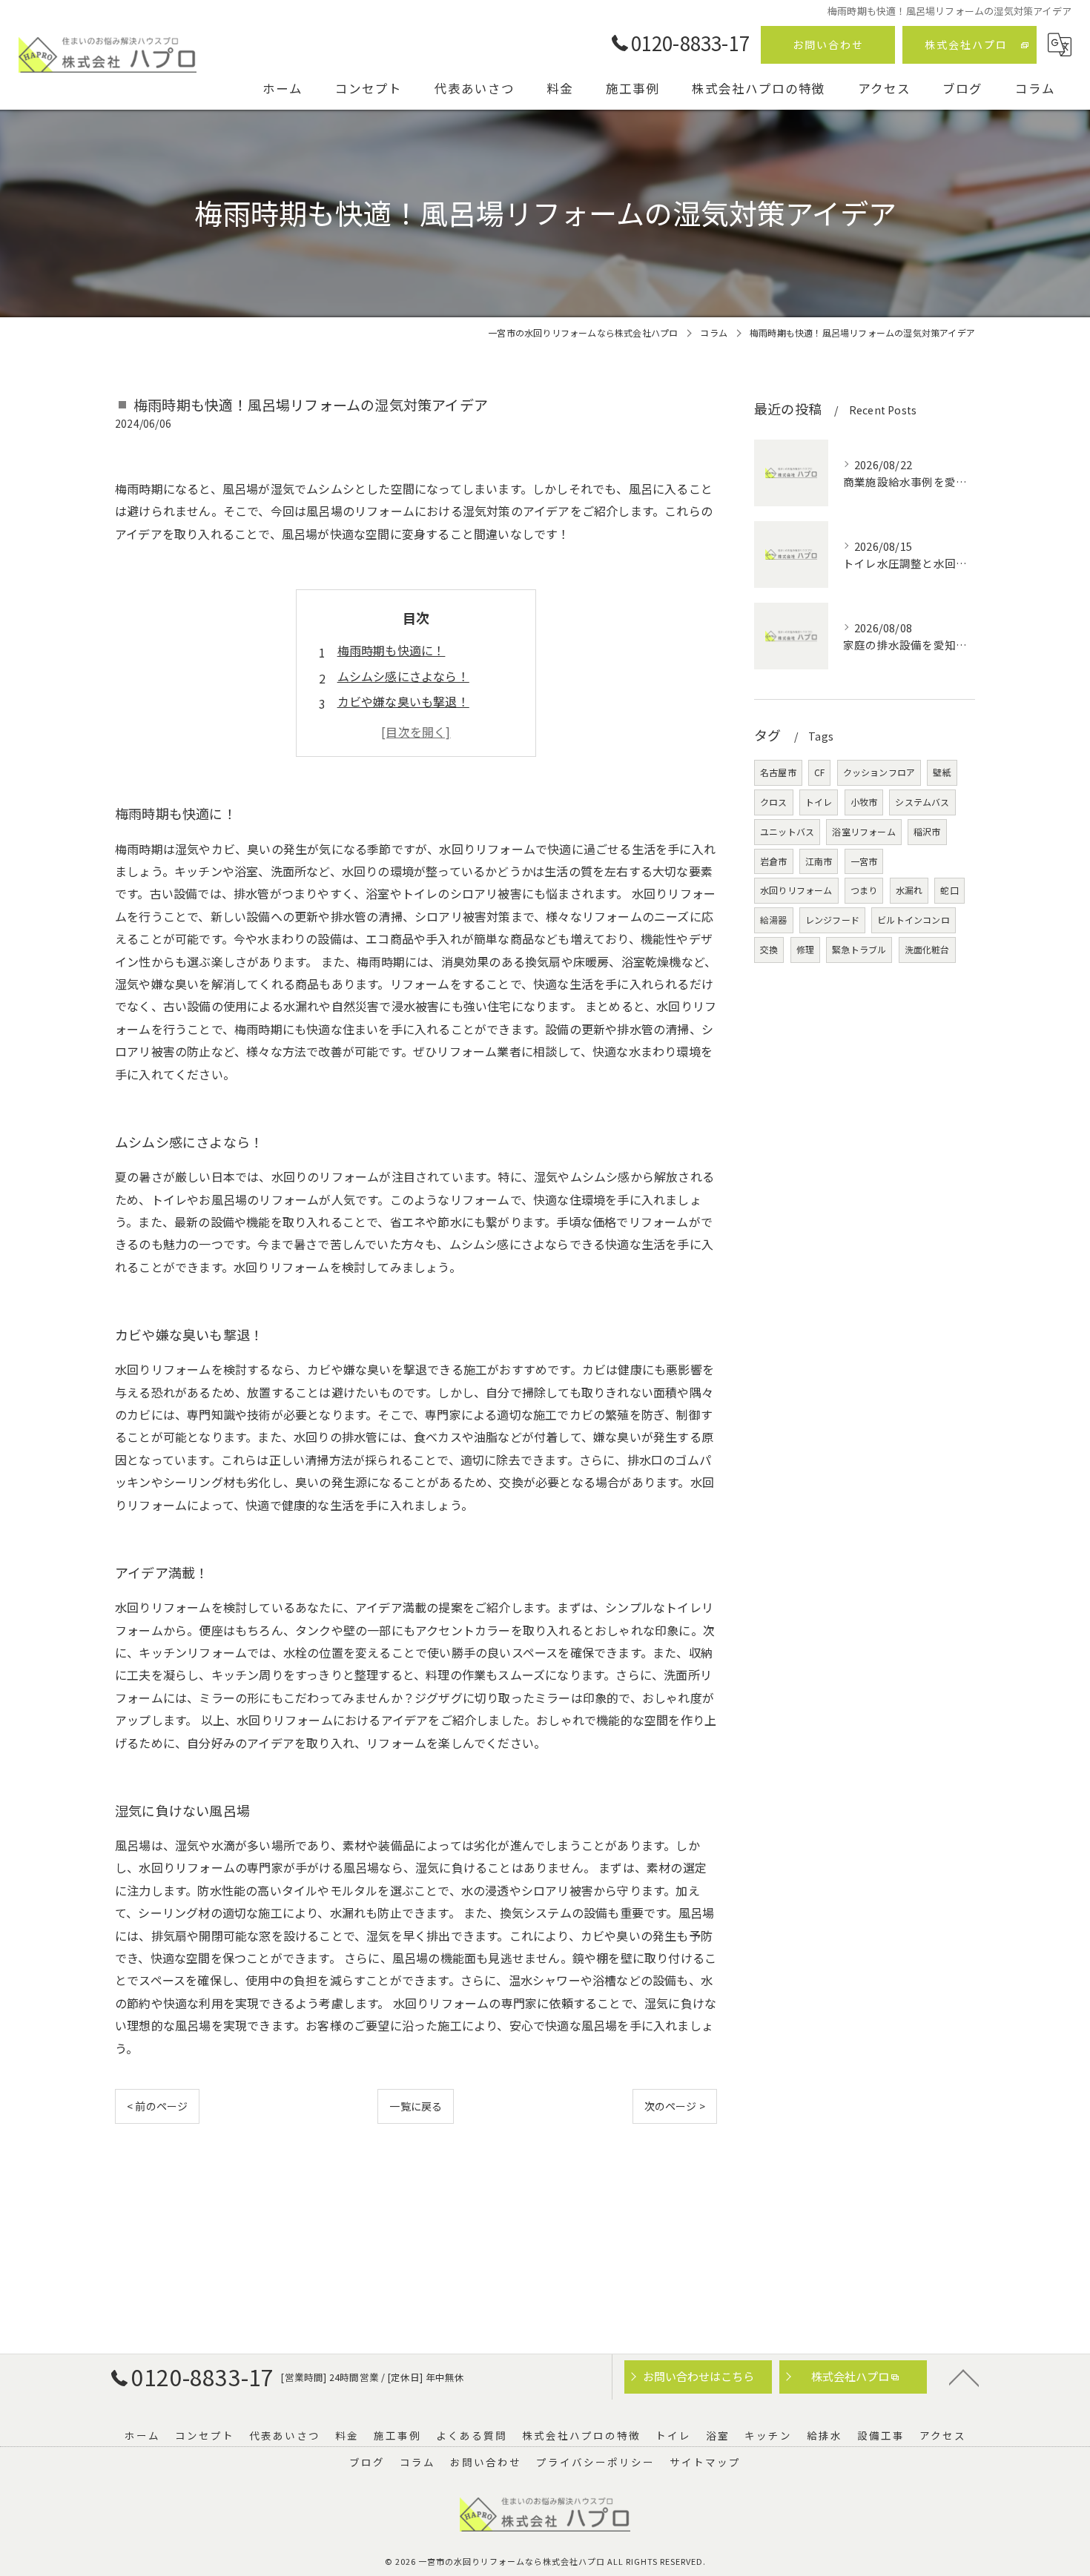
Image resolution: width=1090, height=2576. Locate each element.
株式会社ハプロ (966, 44)
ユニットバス (787, 831)
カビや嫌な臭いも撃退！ (403, 701)
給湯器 (774, 920)
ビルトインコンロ (914, 920)
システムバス (922, 802)
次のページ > (675, 2106)
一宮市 (864, 861)
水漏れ (909, 890)
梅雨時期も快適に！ (392, 650)
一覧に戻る (416, 2106)
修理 (805, 949)
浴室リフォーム (863, 831)
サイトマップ (705, 2462)
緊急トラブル (859, 949)
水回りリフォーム (796, 890)
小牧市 (864, 802)
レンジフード (832, 920)
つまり (864, 890)
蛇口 (949, 890)
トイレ (819, 802)
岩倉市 (774, 861)
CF (819, 772)
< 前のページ (157, 2106)
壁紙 (942, 772)
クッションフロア (879, 772)
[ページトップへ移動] (964, 2377)
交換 (769, 949)
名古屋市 (778, 772)
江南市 (819, 861)
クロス (774, 802)
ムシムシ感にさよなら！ (403, 676)
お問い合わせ (828, 44)
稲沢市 (927, 831)
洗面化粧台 (927, 949)
